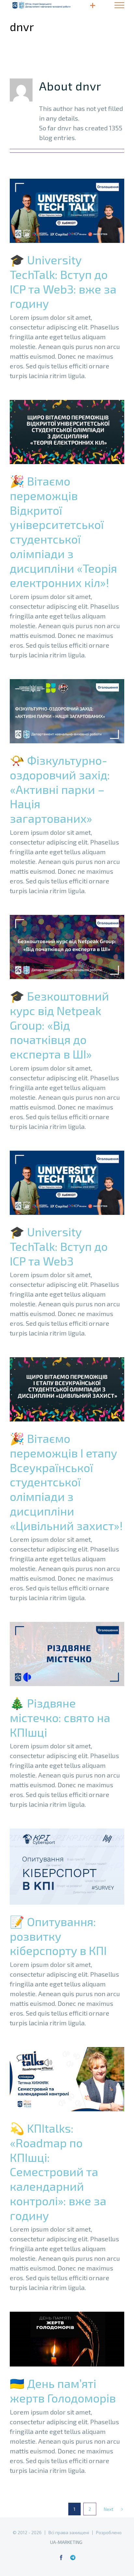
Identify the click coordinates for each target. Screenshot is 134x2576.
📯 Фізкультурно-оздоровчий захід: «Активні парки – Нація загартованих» (56, 711)
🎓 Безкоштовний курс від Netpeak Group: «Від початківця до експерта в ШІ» (56, 947)
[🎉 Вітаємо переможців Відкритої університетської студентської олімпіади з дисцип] (67, 432)
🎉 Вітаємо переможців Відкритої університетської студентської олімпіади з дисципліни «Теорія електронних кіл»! (56, 432)
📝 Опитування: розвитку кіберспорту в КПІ (56, 1867)
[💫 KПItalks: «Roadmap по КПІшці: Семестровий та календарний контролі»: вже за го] (67, 2079)
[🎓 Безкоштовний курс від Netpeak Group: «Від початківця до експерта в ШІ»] (67, 947)
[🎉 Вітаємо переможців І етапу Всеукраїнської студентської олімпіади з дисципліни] (67, 1389)
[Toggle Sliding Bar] (93, 5)
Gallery (78, 211)
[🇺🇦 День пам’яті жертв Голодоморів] (67, 2339)
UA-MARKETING (66, 2542)
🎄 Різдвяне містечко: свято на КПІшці (56, 1654)
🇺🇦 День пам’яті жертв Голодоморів (56, 2339)
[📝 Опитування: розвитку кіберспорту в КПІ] (67, 1867)
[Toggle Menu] (119, 5)
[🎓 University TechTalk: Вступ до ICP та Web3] (67, 1183)
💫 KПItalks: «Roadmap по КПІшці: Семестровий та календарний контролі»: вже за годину (56, 2079)
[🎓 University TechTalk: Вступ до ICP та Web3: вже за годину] (67, 211)
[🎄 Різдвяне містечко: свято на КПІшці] (67, 1654)
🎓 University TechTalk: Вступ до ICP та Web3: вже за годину (56, 211)
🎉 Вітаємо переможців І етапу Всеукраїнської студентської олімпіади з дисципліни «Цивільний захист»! (56, 1390)
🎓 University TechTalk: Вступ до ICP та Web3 (56, 1183)
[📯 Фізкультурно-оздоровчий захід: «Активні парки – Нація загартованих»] (67, 711)
